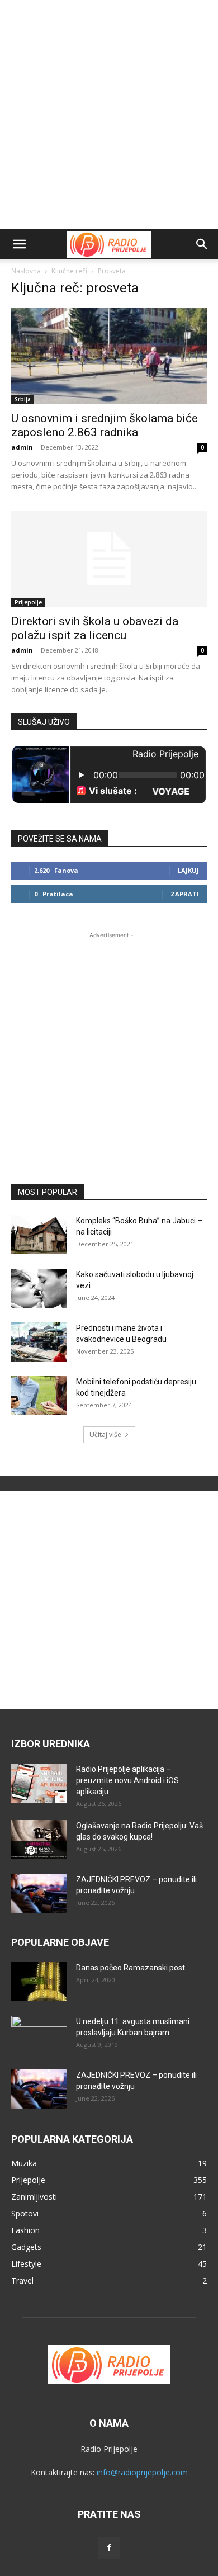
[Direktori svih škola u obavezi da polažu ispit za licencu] (109, 559)
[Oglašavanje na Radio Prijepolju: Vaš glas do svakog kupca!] (39, 1840)
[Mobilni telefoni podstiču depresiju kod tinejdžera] (39, 1396)
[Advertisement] (109, 115)
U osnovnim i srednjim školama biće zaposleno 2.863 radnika (105, 425)
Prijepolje (28, 602)
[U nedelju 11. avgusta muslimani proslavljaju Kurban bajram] (39, 2035)
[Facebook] (109, 2548)
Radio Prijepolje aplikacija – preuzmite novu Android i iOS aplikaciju (127, 1780)
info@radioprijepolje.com (142, 2472)
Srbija (23, 399)
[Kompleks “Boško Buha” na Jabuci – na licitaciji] (39, 1235)
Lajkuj (188, 870)
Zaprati (185, 894)
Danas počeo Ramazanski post (131, 1968)
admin (22, 447)
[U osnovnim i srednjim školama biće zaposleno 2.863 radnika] (109, 356)
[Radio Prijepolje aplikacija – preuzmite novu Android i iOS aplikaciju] (39, 1783)
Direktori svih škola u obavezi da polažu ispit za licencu (95, 628)
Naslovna (26, 271)
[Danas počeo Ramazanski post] (39, 1982)
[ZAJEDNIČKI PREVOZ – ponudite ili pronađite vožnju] (39, 1893)
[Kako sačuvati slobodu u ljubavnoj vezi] (39, 1288)
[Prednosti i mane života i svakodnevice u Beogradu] (39, 1342)
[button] (19, 244)
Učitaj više (105, 1434)
